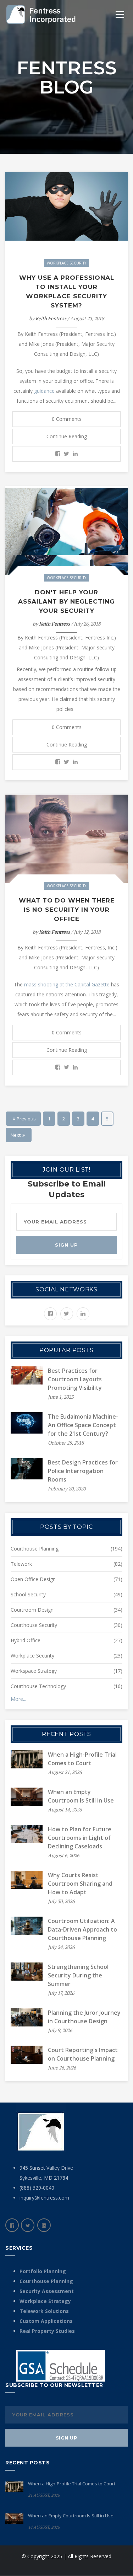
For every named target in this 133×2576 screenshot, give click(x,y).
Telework (21, 1564)
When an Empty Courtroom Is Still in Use (71, 2516)
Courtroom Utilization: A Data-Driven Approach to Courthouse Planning (82, 1929)
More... (18, 1699)
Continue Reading (67, 436)
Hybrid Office (26, 1640)
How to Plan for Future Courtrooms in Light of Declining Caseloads (80, 1838)
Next (16, 1135)
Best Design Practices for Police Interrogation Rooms (83, 1471)
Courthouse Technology (38, 1686)
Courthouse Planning (35, 1549)
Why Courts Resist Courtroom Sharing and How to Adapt (80, 1884)
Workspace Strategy (34, 1671)
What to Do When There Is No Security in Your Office (67, 910)
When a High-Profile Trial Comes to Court (72, 2484)
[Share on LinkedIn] (75, 454)
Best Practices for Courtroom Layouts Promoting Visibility (75, 1379)
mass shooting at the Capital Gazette (67, 984)
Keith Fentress (51, 318)
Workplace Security (66, 263)
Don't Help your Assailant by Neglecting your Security (66, 601)
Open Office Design (33, 1579)
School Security (28, 1594)
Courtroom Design (32, 1610)
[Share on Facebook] (58, 454)
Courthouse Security (34, 1625)
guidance (44, 391)
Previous (26, 1119)
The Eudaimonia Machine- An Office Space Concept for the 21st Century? (83, 1425)
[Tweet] (66, 454)
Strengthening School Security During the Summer (78, 1975)
